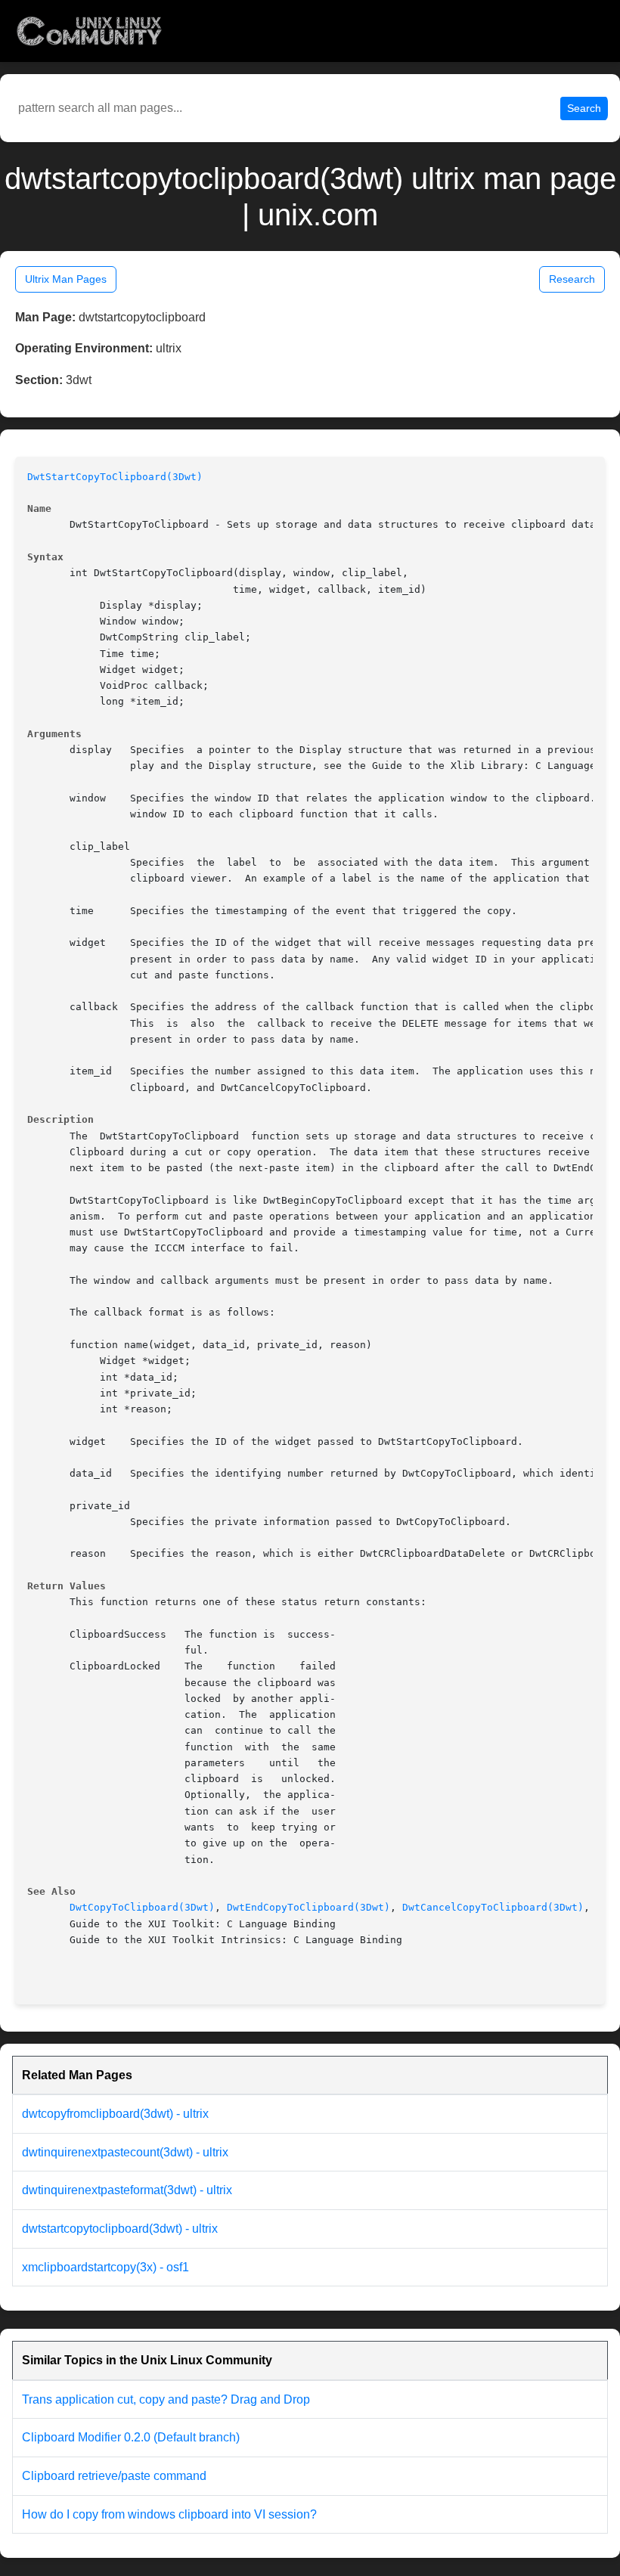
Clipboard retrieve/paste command (114, 2476)
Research (572, 279)
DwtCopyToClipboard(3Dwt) (142, 1907)
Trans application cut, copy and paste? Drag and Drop (166, 2399)
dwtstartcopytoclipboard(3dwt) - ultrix (120, 2229)
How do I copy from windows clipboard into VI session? (169, 2514)
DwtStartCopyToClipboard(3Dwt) (115, 477)
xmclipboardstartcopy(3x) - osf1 (105, 2267)
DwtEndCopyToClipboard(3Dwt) (308, 1907)
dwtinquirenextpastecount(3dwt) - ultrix (125, 2152)
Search (584, 108)
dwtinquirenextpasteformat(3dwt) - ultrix (127, 2190)
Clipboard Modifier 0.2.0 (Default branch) (131, 2437)
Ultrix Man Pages (66, 279)
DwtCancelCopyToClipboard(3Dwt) (493, 1907)
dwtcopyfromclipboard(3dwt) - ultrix (115, 2114)
